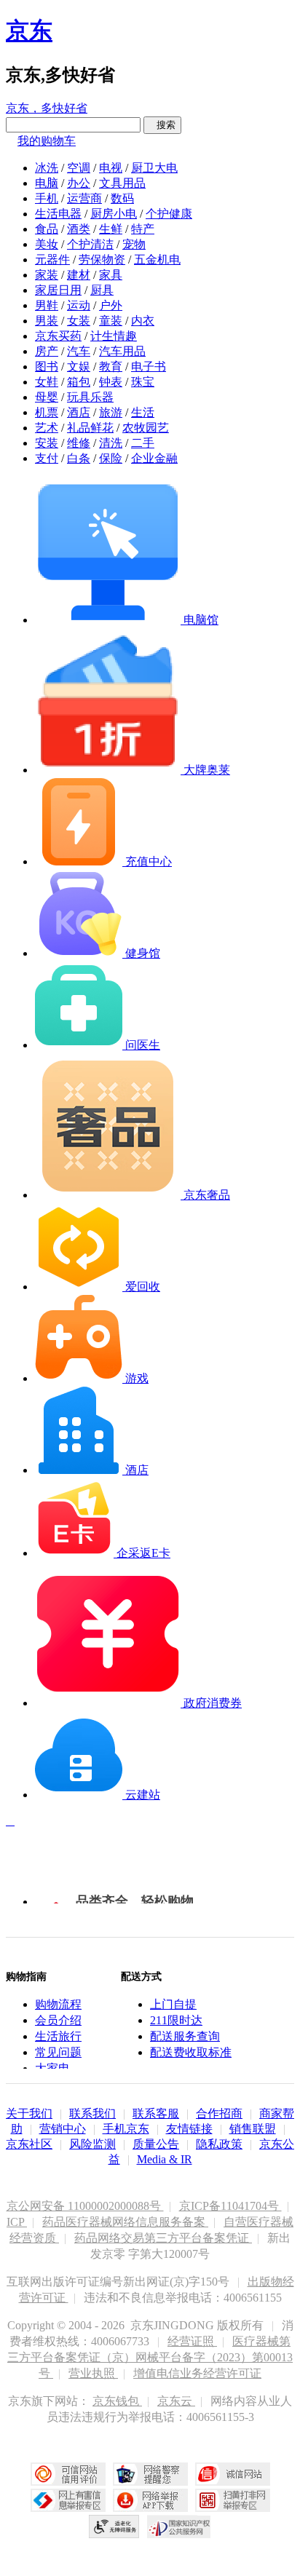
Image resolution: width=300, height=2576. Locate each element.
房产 (47, 351)
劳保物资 (102, 259)
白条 (79, 458)
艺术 (47, 428)
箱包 (79, 382)
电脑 (47, 183)
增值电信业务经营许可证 (197, 2373)
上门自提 (173, 2004)
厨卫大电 (154, 168)
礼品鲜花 (90, 428)
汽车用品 (122, 351)
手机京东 (126, 2129)
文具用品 (122, 183)
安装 (47, 443)
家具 (111, 275)
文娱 (79, 366)
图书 (47, 366)
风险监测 (92, 2144)
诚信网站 (233, 2474)
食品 (47, 229)
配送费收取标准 (191, 2052)
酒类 (79, 229)
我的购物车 (47, 141)
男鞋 (47, 305)
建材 (79, 275)
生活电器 (58, 214)
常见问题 (58, 2052)
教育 (111, 366)
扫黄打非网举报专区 (233, 2500)
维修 (79, 443)
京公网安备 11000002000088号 (85, 2206)
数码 (122, 198)
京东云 (176, 2401)
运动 (79, 305)
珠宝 (143, 382)
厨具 (102, 290)
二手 (143, 443)
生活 (143, 412)
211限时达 (176, 2020)
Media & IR (165, 2159)
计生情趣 (114, 336)
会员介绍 (58, 2020)
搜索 (162, 125)
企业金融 (154, 458)
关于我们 (29, 2113)
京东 (29, 31)
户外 (111, 305)
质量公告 (156, 2144)
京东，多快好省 (47, 108)
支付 (47, 458)
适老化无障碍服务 (114, 2527)
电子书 (149, 366)
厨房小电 (114, 214)
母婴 (47, 397)
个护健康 (169, 214)
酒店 (79, 412)
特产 (143, 229)
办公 (79, 183)
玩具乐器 (90, 397)
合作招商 (219, 2113)
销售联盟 (253, 2129)
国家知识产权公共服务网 (179, 2527)
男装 (47, 321)
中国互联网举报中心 (68, 2500)
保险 (111, 458)
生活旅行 (58, 2036)
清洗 (111, 443)
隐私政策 (219, 2144)
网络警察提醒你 (150, 2474)
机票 (47, 412)
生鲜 (111, 229)
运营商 (84, 198)
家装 (47, 275)
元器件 (52, 259)
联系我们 (92, 2113)
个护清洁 (90, 244)
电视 (111, 168)
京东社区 (29, 2144)
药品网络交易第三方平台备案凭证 (163, 2238)
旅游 (111, 412)
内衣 (143, 321)
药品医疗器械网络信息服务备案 (125, 2222)
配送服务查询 (185, 2036)
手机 (47, 198)
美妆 (47, 244)
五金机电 (157, 259)
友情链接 (189, 2129)
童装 (111, 321)
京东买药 (58, 336)
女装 (79, 321)
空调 (79, 168)
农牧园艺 (146, 428)
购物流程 (58, 2004)
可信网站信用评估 (68, 2474)
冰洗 (47, 168)
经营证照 (192, 2341)
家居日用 (58, 290)
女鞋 (47, 382)
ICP (17, 2222)
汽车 (79, 351)
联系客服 (156, 2113)
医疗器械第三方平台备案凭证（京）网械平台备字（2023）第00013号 (150, 2357)
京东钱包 (117, 2401)
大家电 (52, 2068)
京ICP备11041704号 (230, 2206)
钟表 (111, 382)
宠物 (134, 244)
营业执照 (93, 2373)
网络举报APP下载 (150, 2500)
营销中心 (63, 2129)
